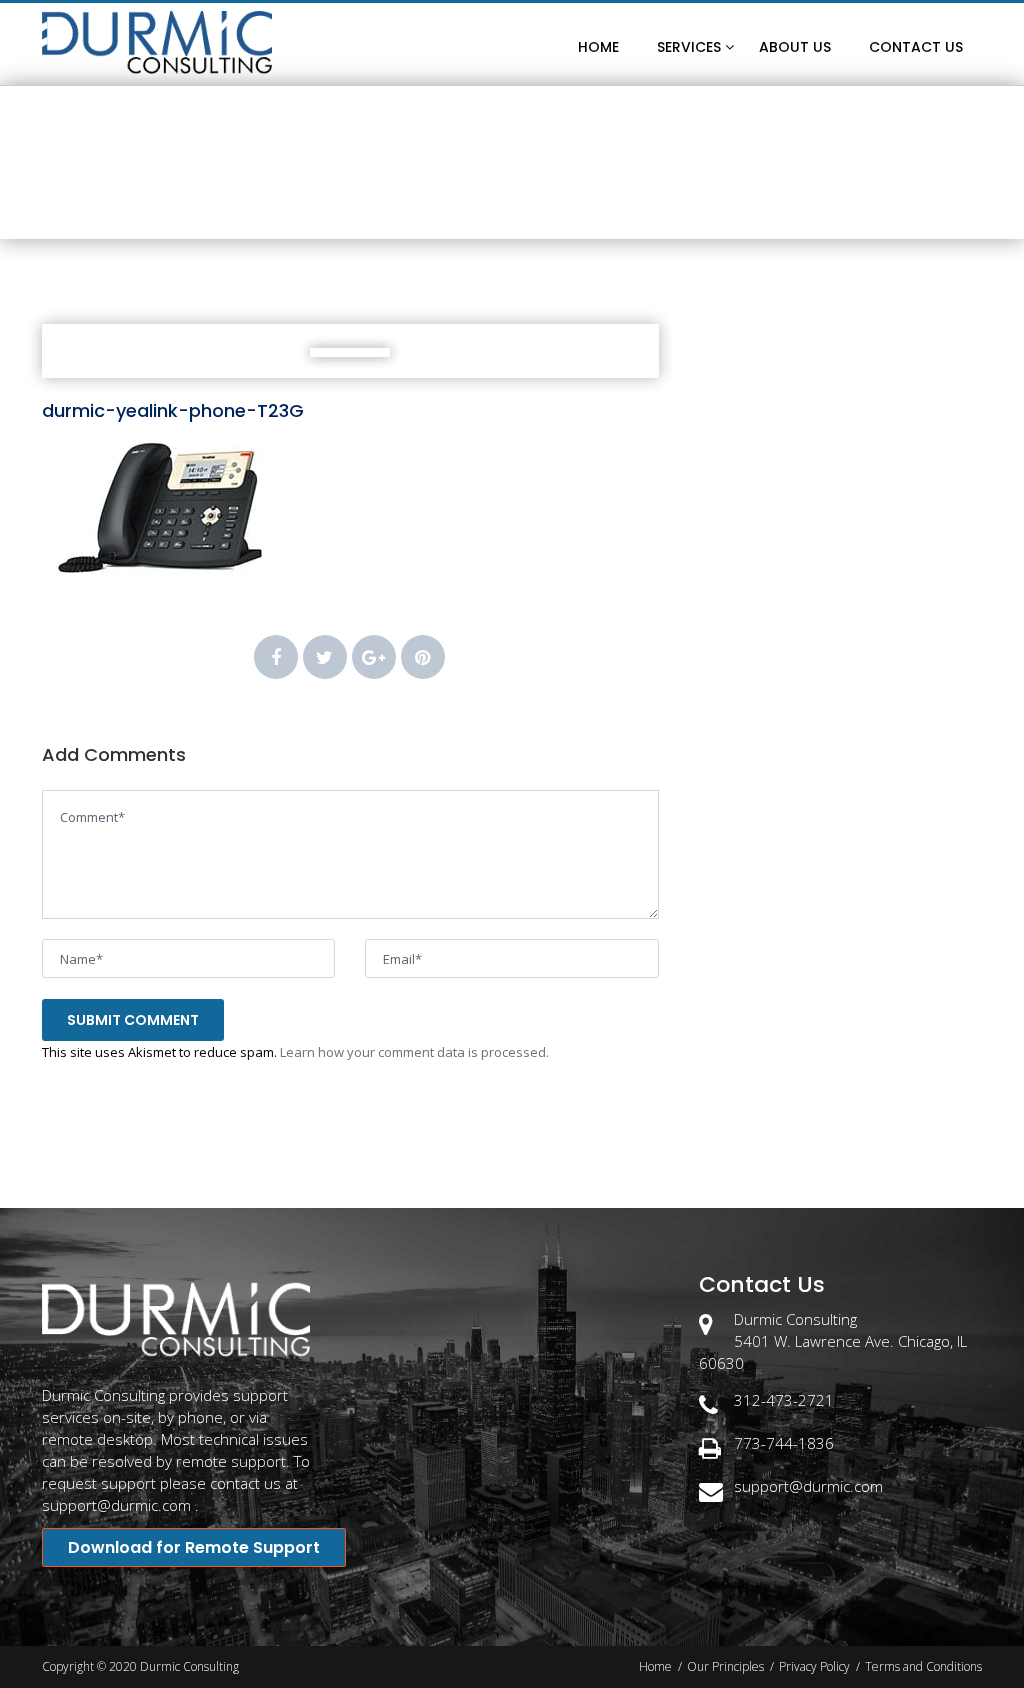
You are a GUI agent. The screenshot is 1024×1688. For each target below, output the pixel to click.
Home (415, 205)
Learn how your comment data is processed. (414, 1052)
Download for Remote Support (194, 1547)
